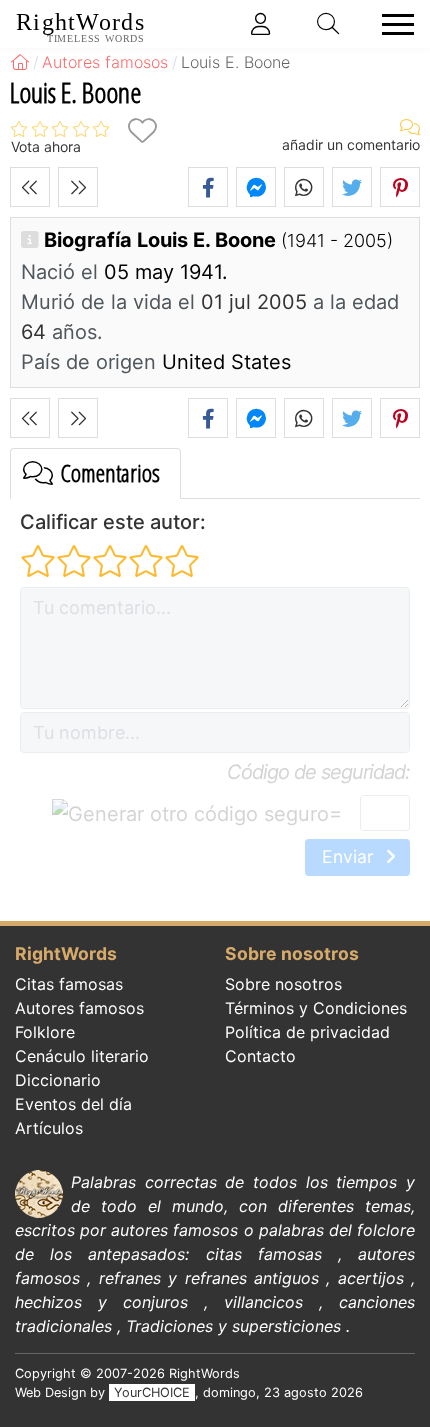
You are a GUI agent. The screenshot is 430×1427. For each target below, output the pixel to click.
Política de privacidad (307, 1032)
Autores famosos (79, 1008)
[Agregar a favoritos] (142, 130)
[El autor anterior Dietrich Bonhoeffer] (30, 187)
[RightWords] (20, 62)
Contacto (260, 1056)
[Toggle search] (329, 24)
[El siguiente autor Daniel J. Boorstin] (78, 187)
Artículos (49, 1128)
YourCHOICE (152, 1392)
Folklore (45, 1032)
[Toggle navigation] (392, 24)
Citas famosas (69, 984)
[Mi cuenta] (261, 24)
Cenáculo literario (82, 1056)
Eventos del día (73, 1104)
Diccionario (58, 1080)
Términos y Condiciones (316, 1008)
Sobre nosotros (283, 984)
